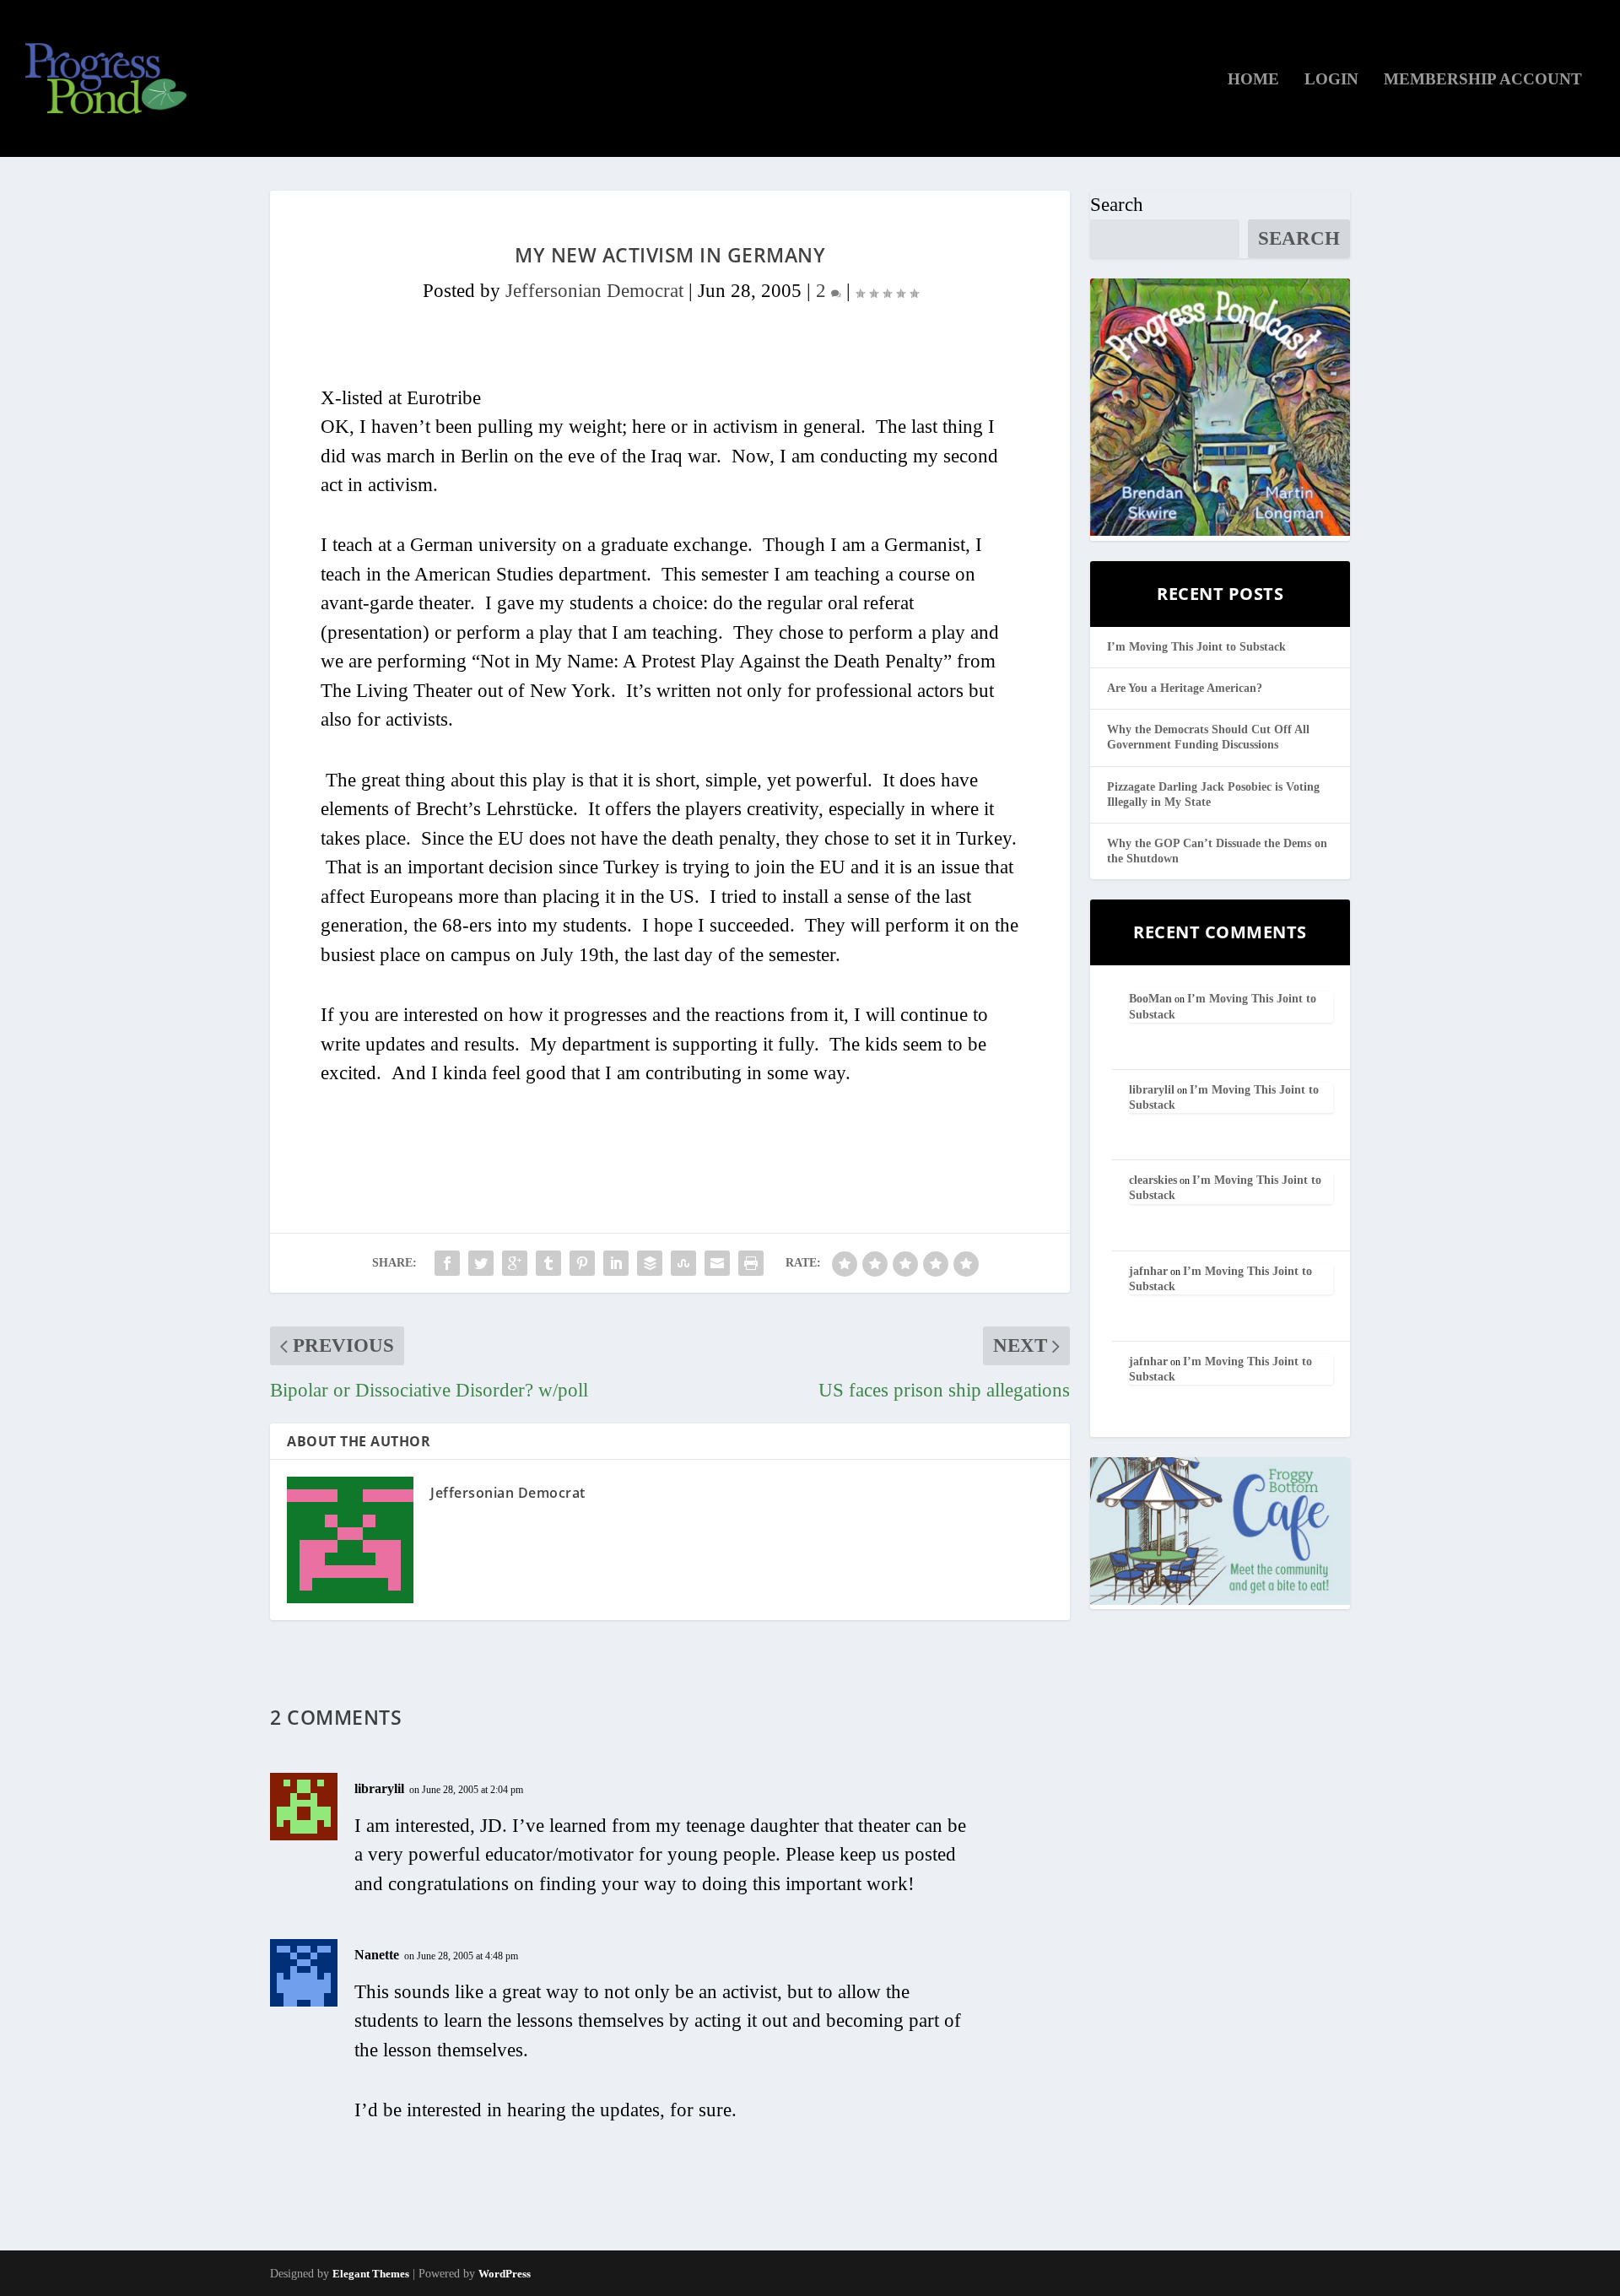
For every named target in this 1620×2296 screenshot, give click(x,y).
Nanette (377, 1955)
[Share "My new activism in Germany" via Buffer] (650, 1263)
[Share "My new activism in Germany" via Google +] (515, 1263)
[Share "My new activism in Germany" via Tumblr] (548, 1263)
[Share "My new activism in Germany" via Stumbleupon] (683, 1263)
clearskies (1153, 1180)
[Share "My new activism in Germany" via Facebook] (447, 1263)
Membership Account (1483, 80)
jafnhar (1148, 1271)
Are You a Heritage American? (1185, 688)
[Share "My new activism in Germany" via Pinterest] (582, 1263)
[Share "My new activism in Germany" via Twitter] (481, 1263)
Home (1253, 80)
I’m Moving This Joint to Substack (1196, 647)
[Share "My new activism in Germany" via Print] (751, 1263)
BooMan (1150, 999)
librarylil (379, 1788)
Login (1331, 80)
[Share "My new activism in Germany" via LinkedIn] (616, 1263)
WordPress (505, 2274)
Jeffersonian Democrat (594, 291)
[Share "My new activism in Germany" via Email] (717, 1263)
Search (1117, 205)
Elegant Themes (371, 2274)
